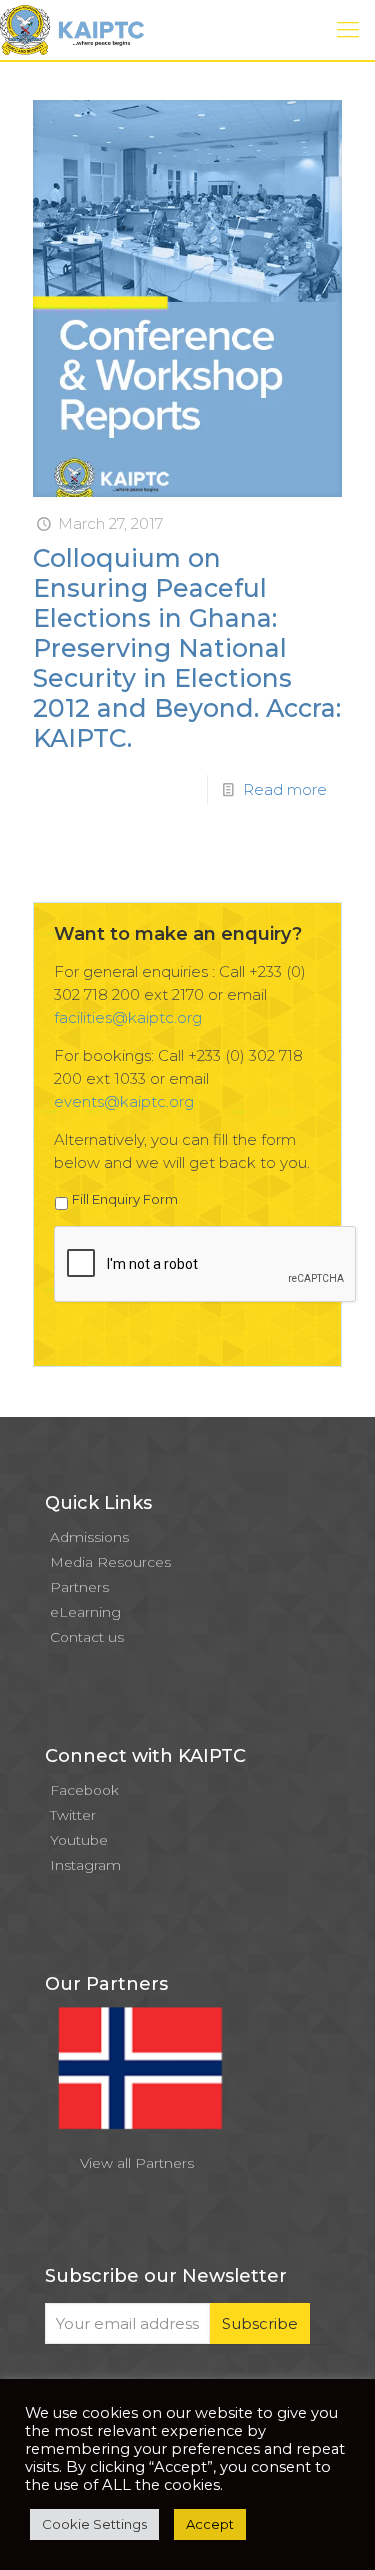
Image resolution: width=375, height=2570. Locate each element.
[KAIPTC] (72, 30)
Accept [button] (210, 2524)
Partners (79, 1587)
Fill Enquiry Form (125, 1199)
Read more (285, 789)
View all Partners (137, 2163)
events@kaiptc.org (124, 1101)
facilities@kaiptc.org (128, 1017)
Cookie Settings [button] (94, 2524)
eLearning (85, 1612)
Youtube (79, 1840)
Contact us (87, 1637)
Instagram (85, 1865)
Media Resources (110, 1562)
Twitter (73, 1815)
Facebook (84, 1790)
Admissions (89, 1537)
